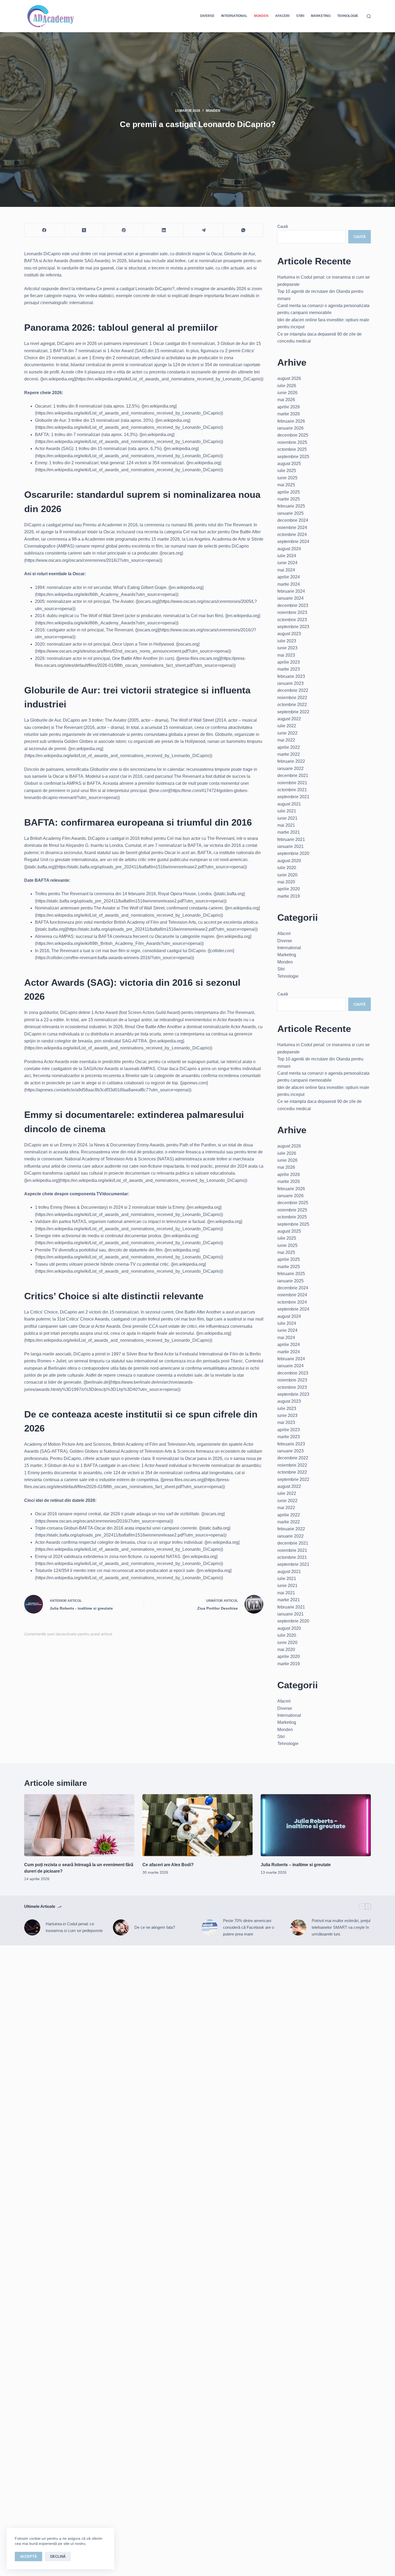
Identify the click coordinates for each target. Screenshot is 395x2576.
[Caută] (369, 16)
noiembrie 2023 (292, 612)
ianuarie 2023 (290, 683)
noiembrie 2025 (292, 442)
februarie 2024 (291, 591)
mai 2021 (286, 825)
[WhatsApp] (243, 230)
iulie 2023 (287, 641)
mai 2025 (286, 485)
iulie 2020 (287, 868)
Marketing (321, 16)
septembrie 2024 (293, 542)
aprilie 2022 (289, 747)
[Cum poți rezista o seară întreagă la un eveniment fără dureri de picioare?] (79, 1825)
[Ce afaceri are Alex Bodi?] (198, 1825)
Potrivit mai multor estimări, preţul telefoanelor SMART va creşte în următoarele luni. (341, 1927)
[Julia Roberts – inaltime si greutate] (316, 1825)
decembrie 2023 (293, 605)
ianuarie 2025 (290, 513)
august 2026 (289, 378)
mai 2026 (286, 400)
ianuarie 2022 (290, 769)
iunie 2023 (287, 648)
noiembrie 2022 (292, 698)
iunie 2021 (287, 818)
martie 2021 (289, 832)
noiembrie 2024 (292, 528)
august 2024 (289, 549)
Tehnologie (348, 16)
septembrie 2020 (293, 853)
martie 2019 (289, 896)
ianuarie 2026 (290, 428)
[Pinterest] (124, 230)
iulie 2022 (287, 726)
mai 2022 (286, 740)
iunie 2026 (287, 393)
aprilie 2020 (289, 889)
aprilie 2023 (289, 662)
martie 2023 (289, 669)
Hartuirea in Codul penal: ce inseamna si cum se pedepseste (74, 1927)
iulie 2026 (287, 386)
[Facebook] (44, 230)
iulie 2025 (287, 471)
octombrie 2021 (292, 790)
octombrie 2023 (292, 620)
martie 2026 (289, 414)
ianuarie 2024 (290, 598)
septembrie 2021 (293, 797)
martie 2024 (289, 584)
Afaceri (282, 16)
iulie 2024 (287, 556)
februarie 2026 (291, 421)
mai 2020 (286, 882)
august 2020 (289, 861)
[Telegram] (204, 230)
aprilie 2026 (289, 407)
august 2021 (289, 804)
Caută (283, 226)
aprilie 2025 (289, 492)
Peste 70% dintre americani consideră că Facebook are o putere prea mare (249, 1927)
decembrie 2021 (293, 776)
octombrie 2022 (292, 705)
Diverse (207, 16)
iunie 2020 (287, 875)
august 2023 (289, 634)
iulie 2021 (287, 811)
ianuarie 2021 (290, 846)
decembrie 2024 (293, 520)
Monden (261, 16)
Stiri (300, 16)
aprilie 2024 (289, 577)
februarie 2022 (291, 761)
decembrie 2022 (293, 690)
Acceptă (28, 2557)
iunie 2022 (287, 733)
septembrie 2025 (293, 457)
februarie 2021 (291, 839)
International (234, 16)
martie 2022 (289, 754)
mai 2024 (286, 570)
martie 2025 (289, 499)
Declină (58, 2557)
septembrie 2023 (293, 627)
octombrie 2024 (292, 535)
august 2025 (289, 464)
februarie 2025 (291, 506)
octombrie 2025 (292, 449)
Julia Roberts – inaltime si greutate (296, 1865)
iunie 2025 (287, 478)
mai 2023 (286, 655)
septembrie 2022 (293, 712)
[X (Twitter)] (84, 230)
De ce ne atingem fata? (155, 1927)
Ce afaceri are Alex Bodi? (168, 1865)
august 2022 (289, 719)
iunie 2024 (287, 563)
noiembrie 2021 (292, 783)
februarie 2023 (291, 676)
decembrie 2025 (293, 435)
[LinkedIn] (164, 230)
